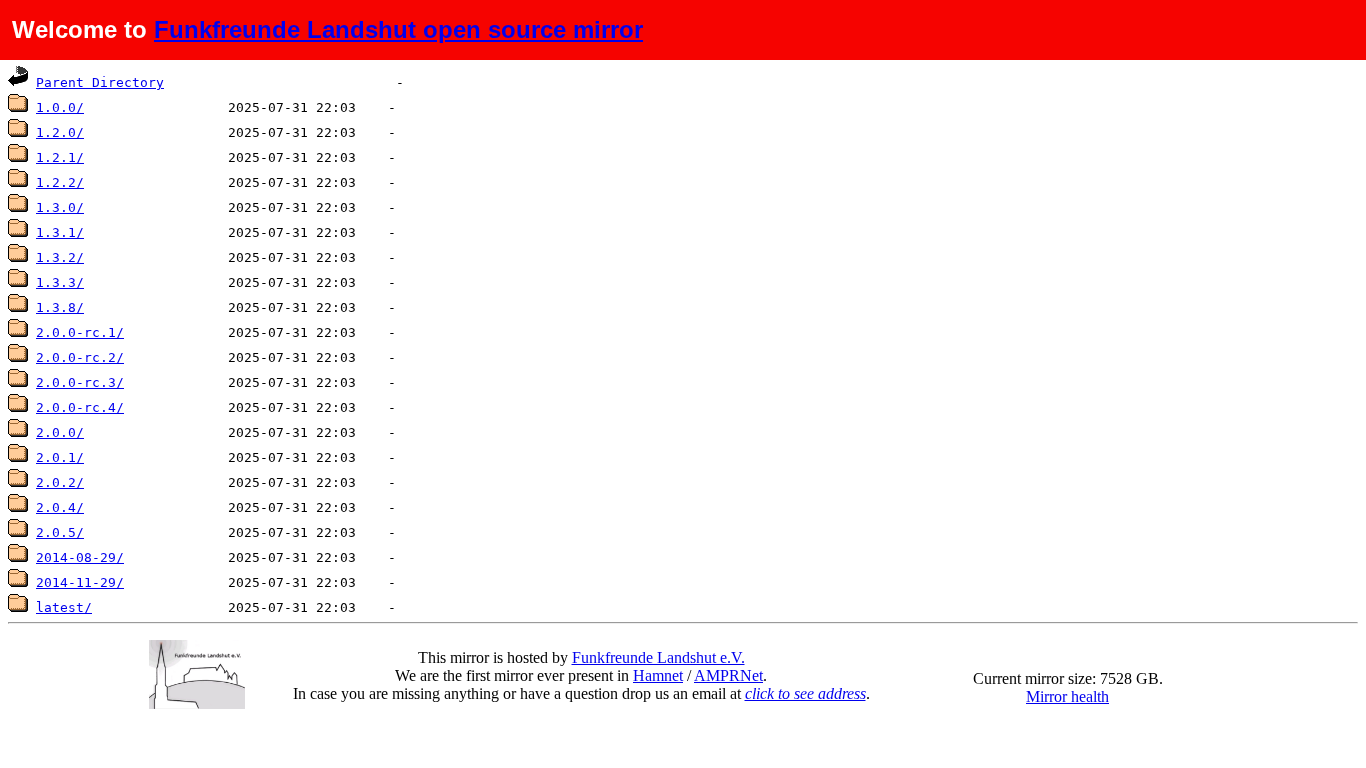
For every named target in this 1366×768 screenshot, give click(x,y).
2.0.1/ (60, 457)
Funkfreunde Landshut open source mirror (398, 29)
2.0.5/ (60, 532)
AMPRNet (728, 675)
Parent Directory (100, 82)
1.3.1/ (60, 232)
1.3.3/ (60, 282)
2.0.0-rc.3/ (80, 382)
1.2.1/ (60, 157)
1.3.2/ (60, 257)
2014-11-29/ (80, 582)
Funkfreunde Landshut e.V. (658, 657)
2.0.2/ (60, 482)
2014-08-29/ (80, 557)
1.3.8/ (60, 307)
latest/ (64, 607)
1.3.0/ (60, 207)
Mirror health (1067, 696)
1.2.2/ (60, 182)
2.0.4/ (60, 507)
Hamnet (658, 675)
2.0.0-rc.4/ (80, 407)
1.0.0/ (60, 107)
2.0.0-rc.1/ (80, 332)
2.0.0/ (60, 432)
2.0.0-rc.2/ (80, 357)
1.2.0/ (60, 132)
